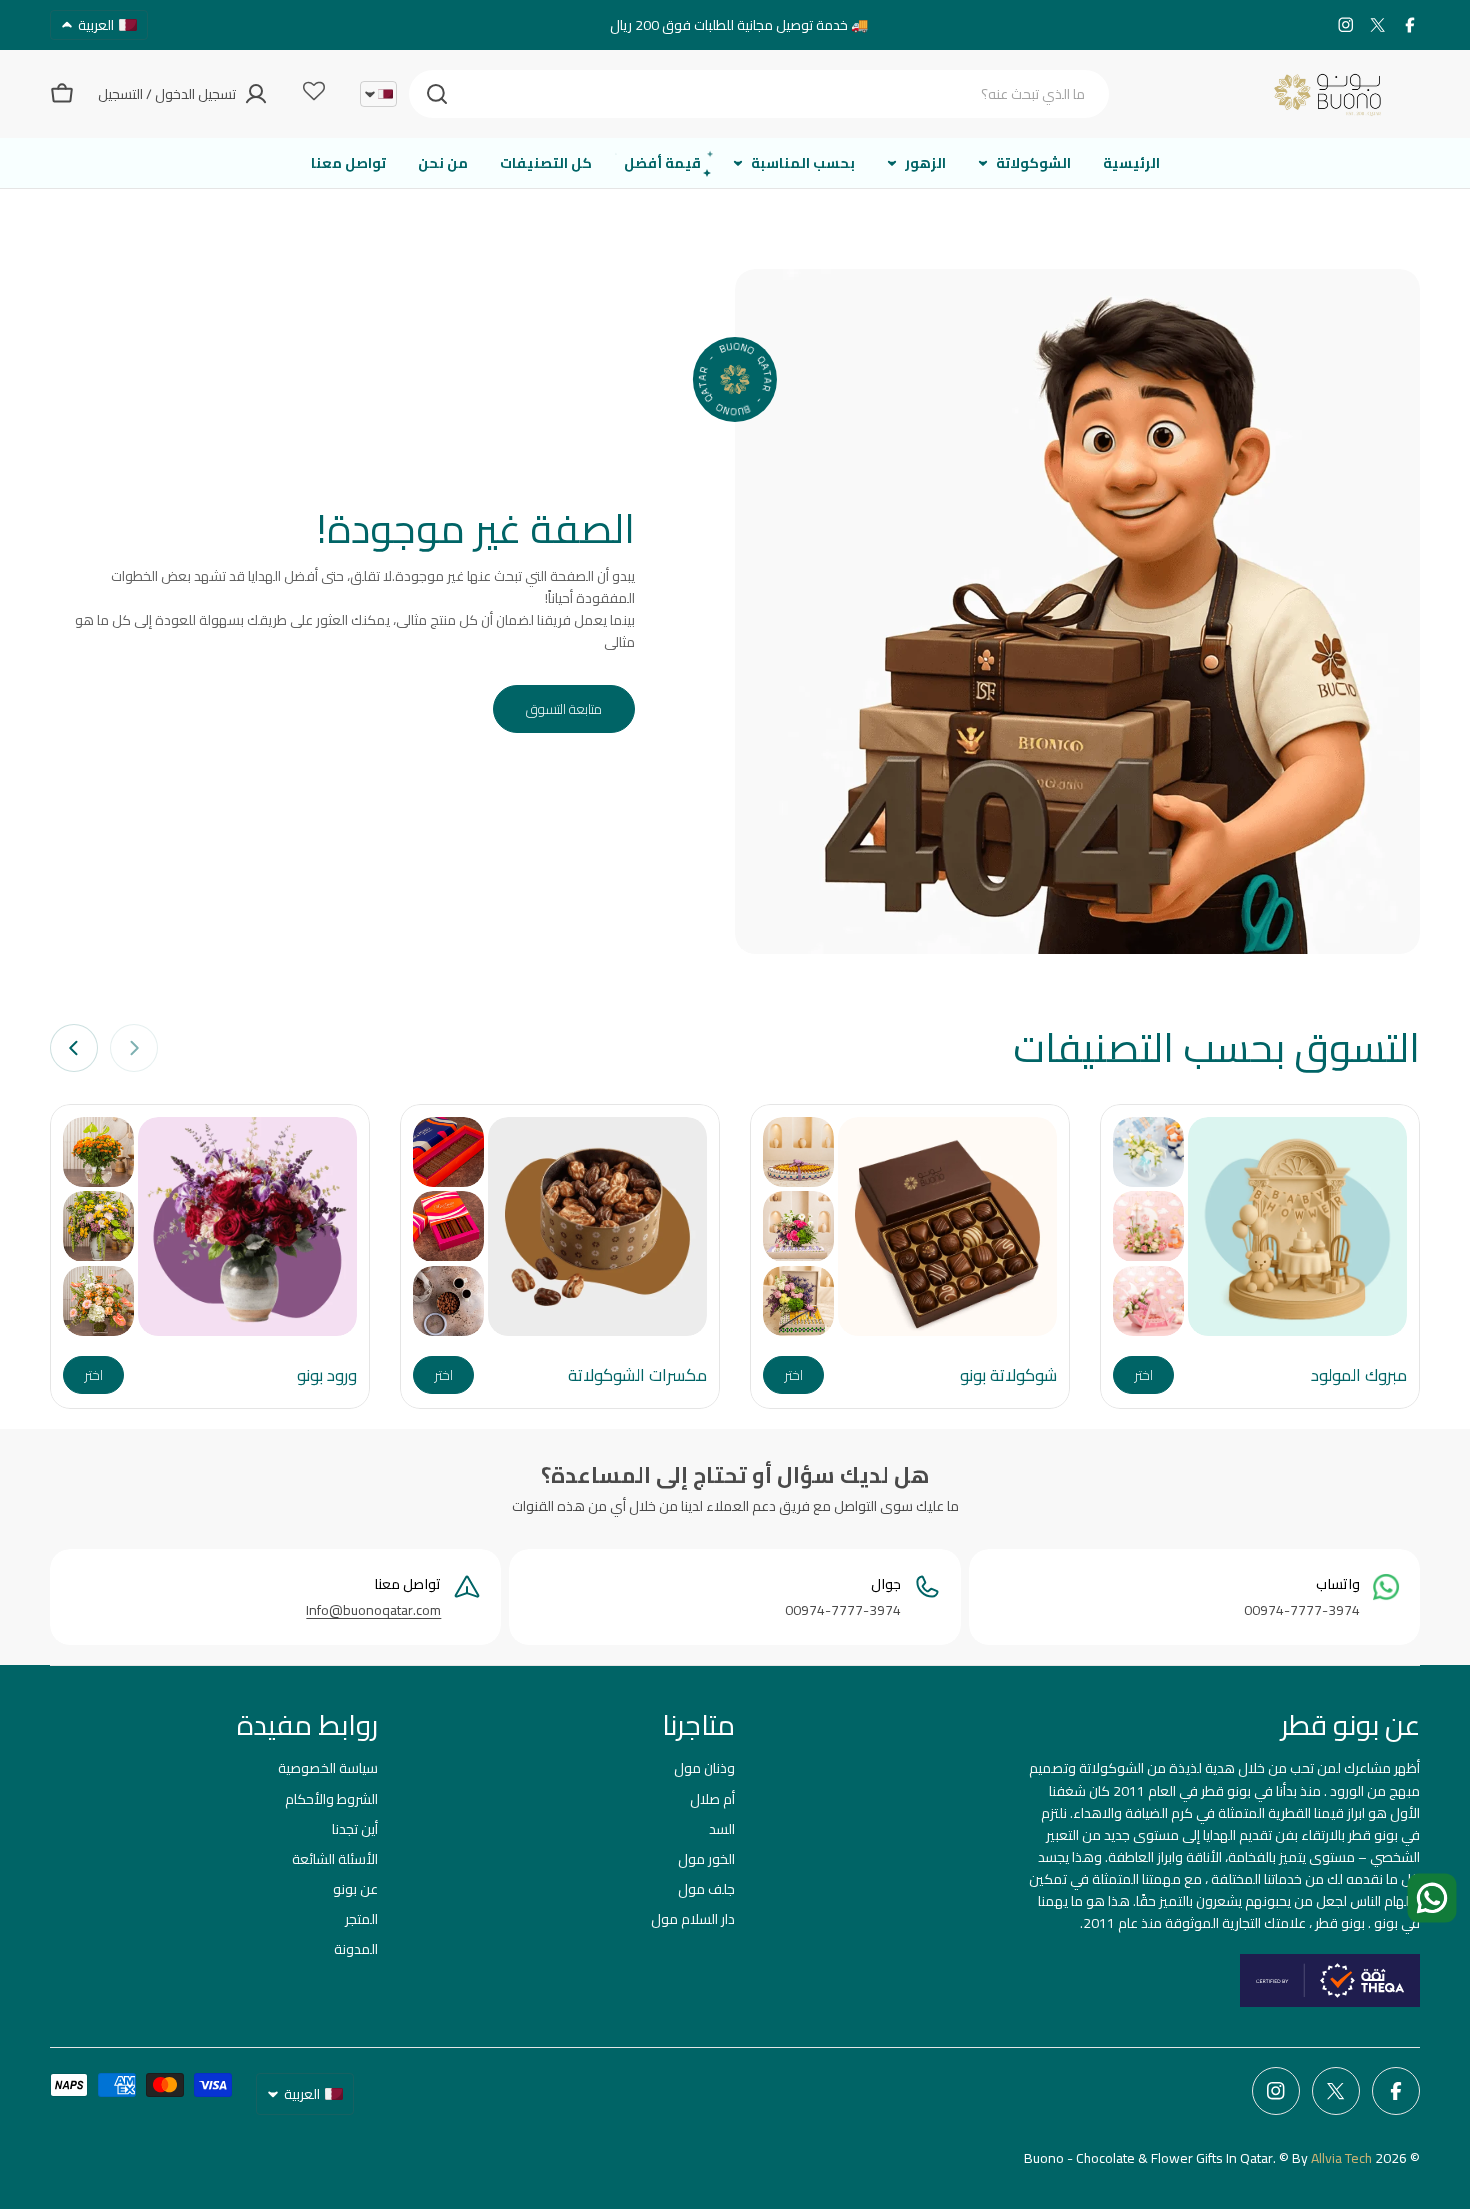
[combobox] (759, 94)
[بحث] (437, 94)
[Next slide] (74, 1048)
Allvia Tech (1341, 2158)
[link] (1148, 1152)
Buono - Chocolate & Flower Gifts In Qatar (1148, 2158)
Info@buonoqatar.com (373, 1610)
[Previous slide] (134, 1048)
